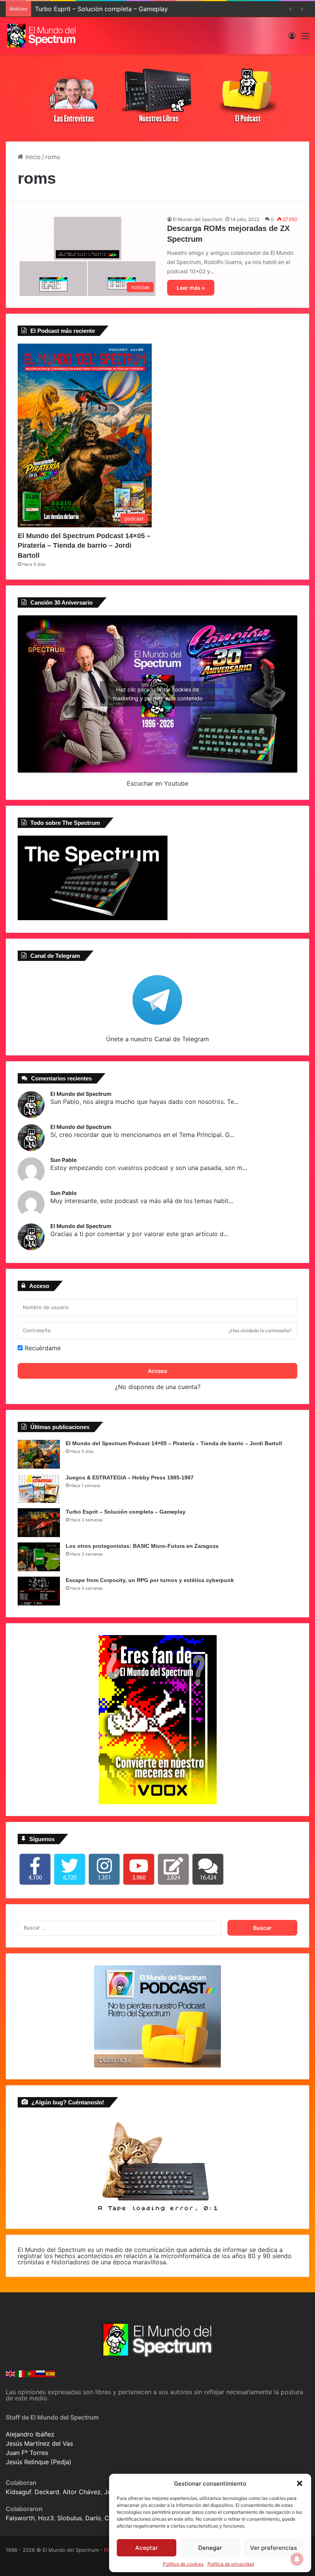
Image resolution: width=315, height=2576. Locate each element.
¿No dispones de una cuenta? (158, 1387)
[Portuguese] (31, 2373)
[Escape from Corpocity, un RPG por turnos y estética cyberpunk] (39, 1591)
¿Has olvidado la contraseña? (260, 1330)
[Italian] (21, 2373)
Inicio (32, 157)
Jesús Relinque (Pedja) (39, 2462)
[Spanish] (51, 2373)
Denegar (210, 2548)
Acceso (158, 1371)
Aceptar (147, 2548)
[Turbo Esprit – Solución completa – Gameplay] (39, 1523)
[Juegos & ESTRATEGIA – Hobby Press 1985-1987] (39, 1488)
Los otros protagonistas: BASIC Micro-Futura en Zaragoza (142, 1546)
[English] (11, 2373)
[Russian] (41, 2373)
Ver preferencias (274, 2548)
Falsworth (20, 2518)
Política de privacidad (231, 2564)
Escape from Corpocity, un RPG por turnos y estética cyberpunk (150, 1580)
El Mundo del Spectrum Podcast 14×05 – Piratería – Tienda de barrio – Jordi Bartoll (84, 545)
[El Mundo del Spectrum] (42, 36)
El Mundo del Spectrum (198, 219)
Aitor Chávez (82, 2492)
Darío (93, 2518)
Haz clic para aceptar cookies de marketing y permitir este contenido (158, 694)
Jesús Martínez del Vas (39, 2443)
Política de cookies (183, 2564)
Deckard (47, 2492)
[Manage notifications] (297, 2559)
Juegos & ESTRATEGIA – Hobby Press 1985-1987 (130, 1477)
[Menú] (305, 39)
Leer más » (191, 288)
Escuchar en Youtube (157, 783)
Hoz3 (46, 2518)
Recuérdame (42, 1348)
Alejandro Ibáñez (30, 2434)
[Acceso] (292, 39)
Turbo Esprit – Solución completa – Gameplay (101, 9)
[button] (300, 2483)
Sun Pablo (64, 1160)
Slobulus (70, 2518)
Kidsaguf (18, 2492)
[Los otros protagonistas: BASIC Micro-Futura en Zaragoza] (39, 1557)
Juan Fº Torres (27, 2453)
